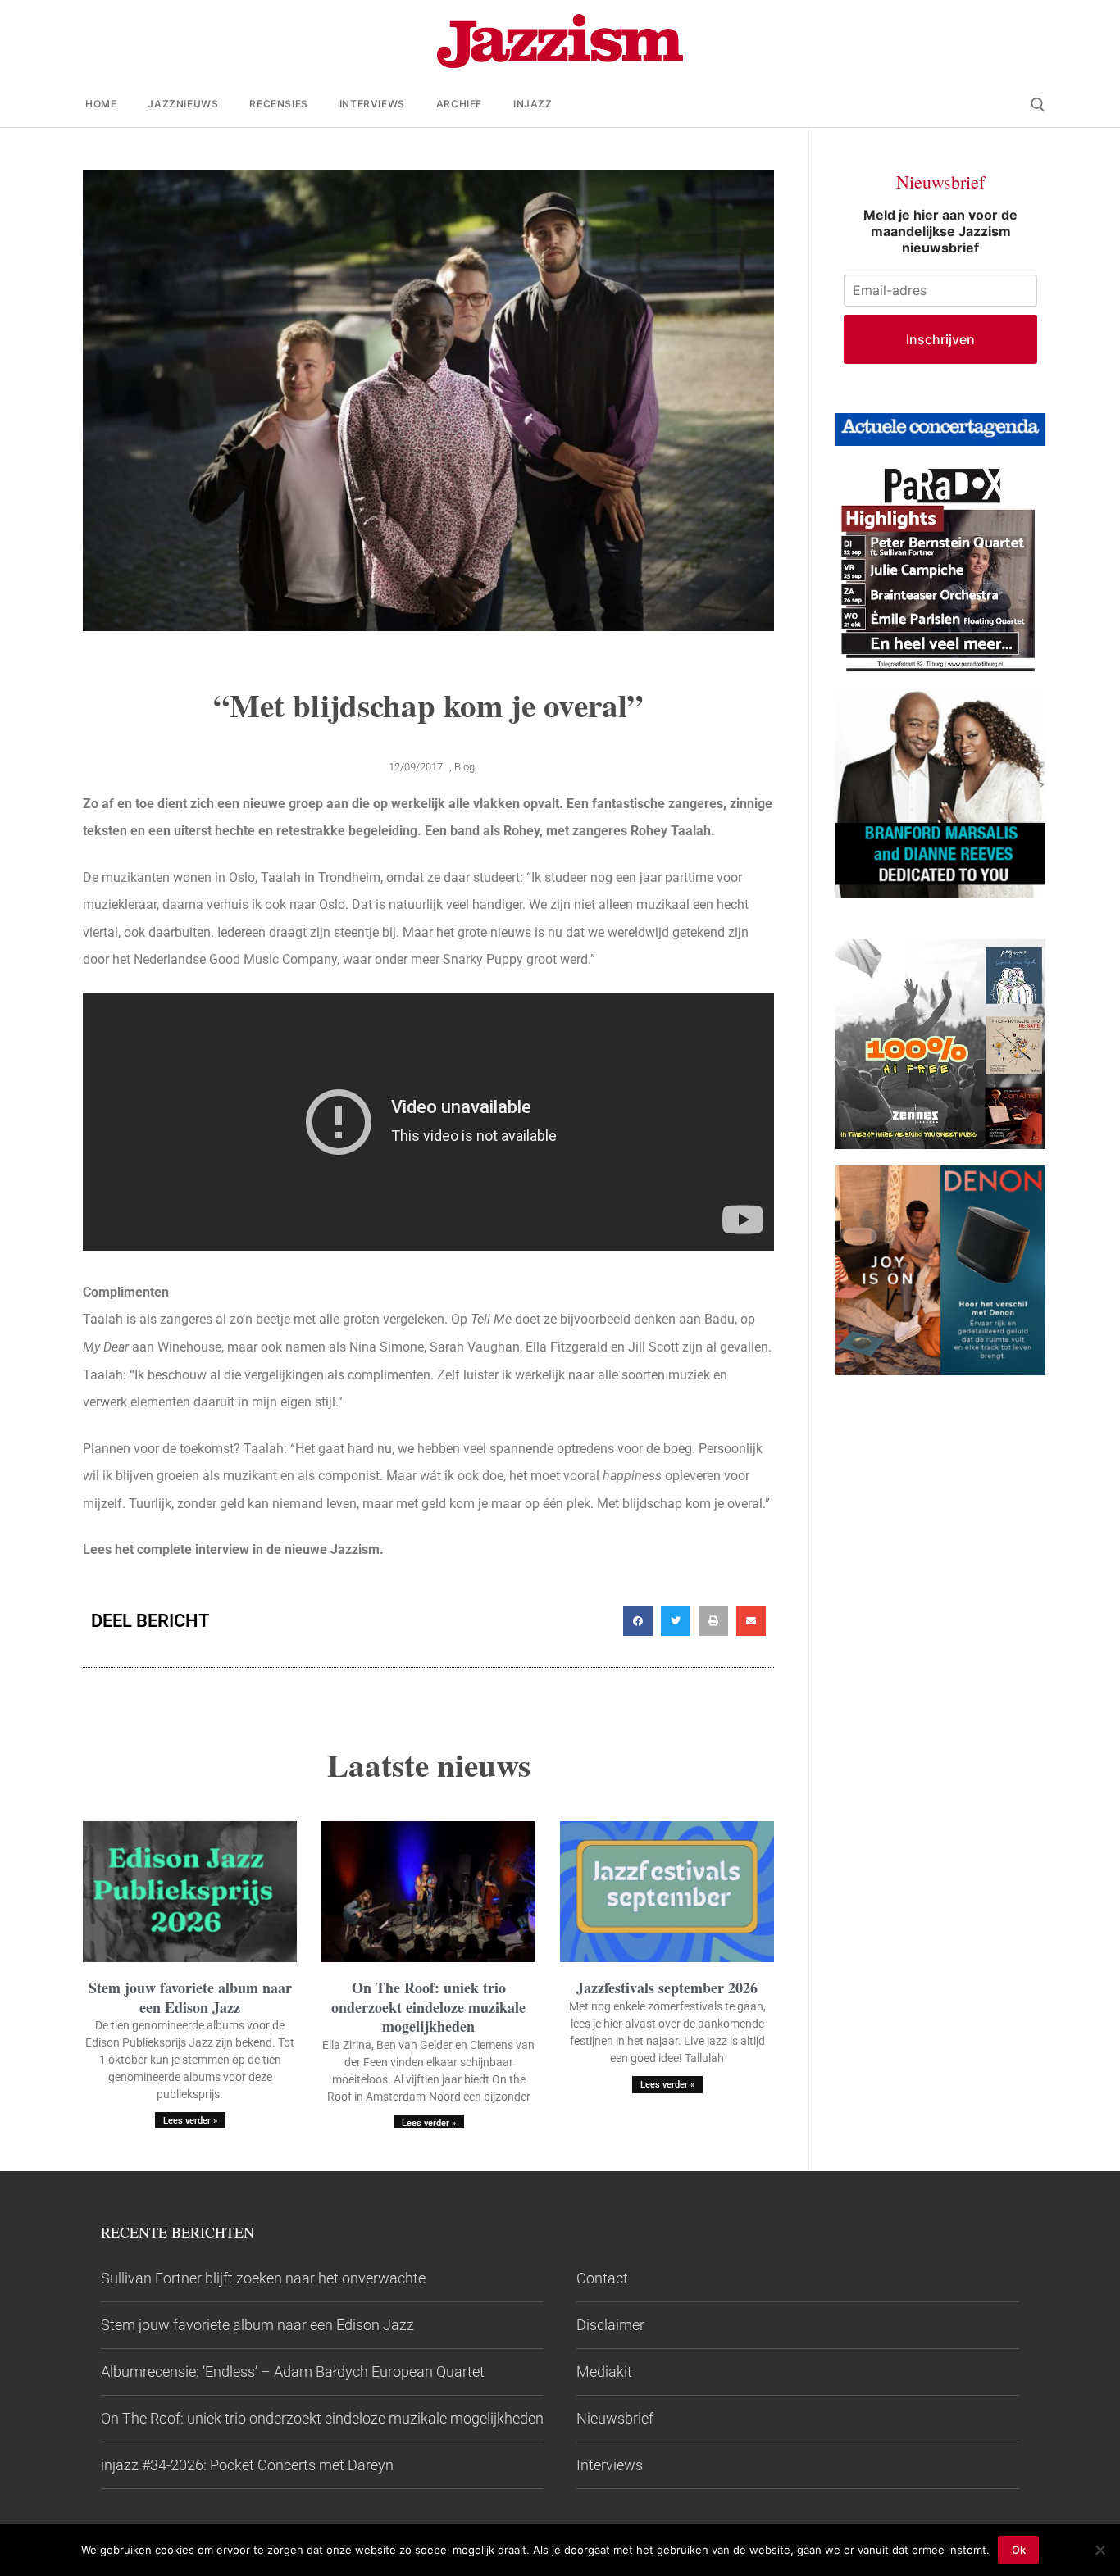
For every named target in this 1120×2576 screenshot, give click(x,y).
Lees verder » (190, 2121)
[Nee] (1100, 2550)
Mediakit (604, 2372)
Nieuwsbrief (615, 2418)
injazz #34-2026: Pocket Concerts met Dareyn (247, 2465)
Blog (464, 767)
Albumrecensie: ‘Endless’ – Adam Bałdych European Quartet (293, 2372)
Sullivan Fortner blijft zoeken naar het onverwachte (263, 2278)
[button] (638, 1621)
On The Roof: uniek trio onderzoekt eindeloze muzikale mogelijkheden (428, 2007)
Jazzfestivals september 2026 (667, 1988)
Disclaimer (610, 2325)
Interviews (610, 2465)
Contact (602, 2278)
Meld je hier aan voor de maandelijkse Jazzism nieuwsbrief (940, 231)
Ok (1019, 2550)
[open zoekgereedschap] (1038, 105)
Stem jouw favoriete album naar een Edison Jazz (190, 1997)
